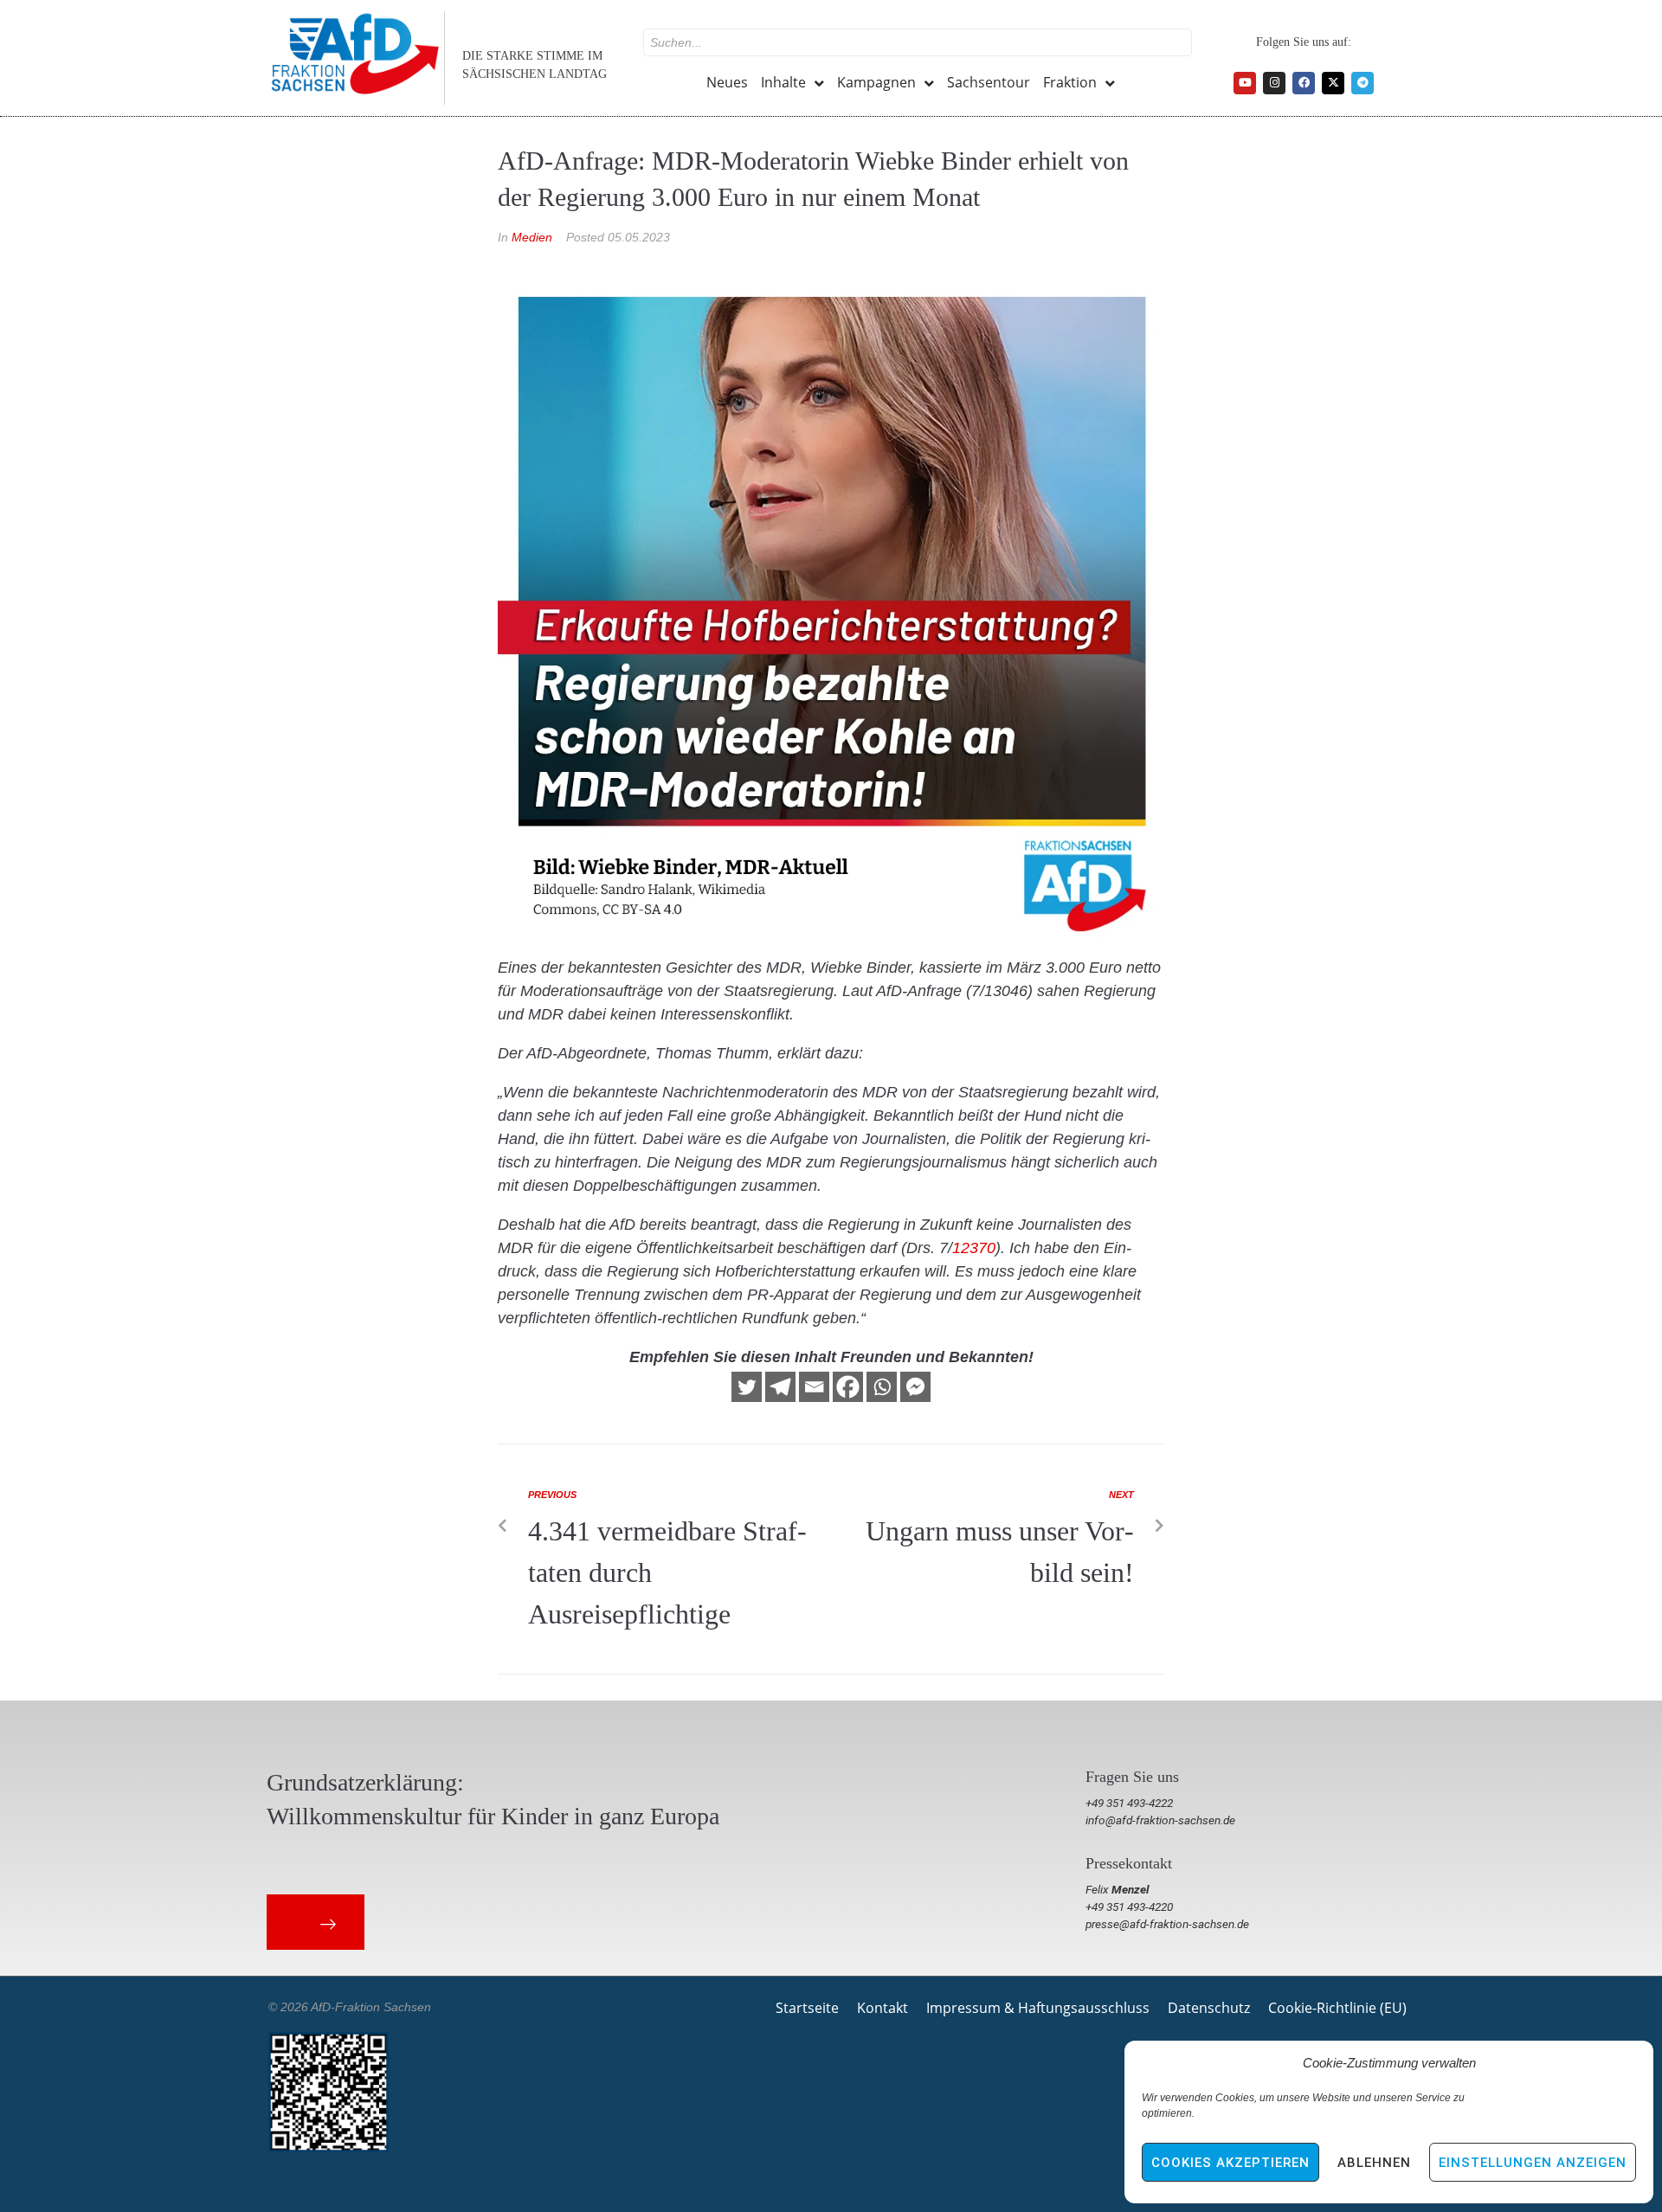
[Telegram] (1362, 83)
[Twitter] (747, 1387)
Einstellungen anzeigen (1533, 2163)
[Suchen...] (918, 42)
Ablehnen (1374, 2163)
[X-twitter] (1333, 83)
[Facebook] (1304, 83)
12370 (974, 1248)
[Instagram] (1274, 83)
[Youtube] (1245, 83)
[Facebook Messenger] (915, 1387)
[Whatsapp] (882, 1387)
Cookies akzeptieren (1230, 2163)
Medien (532, 237)
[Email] (814, 1387)
